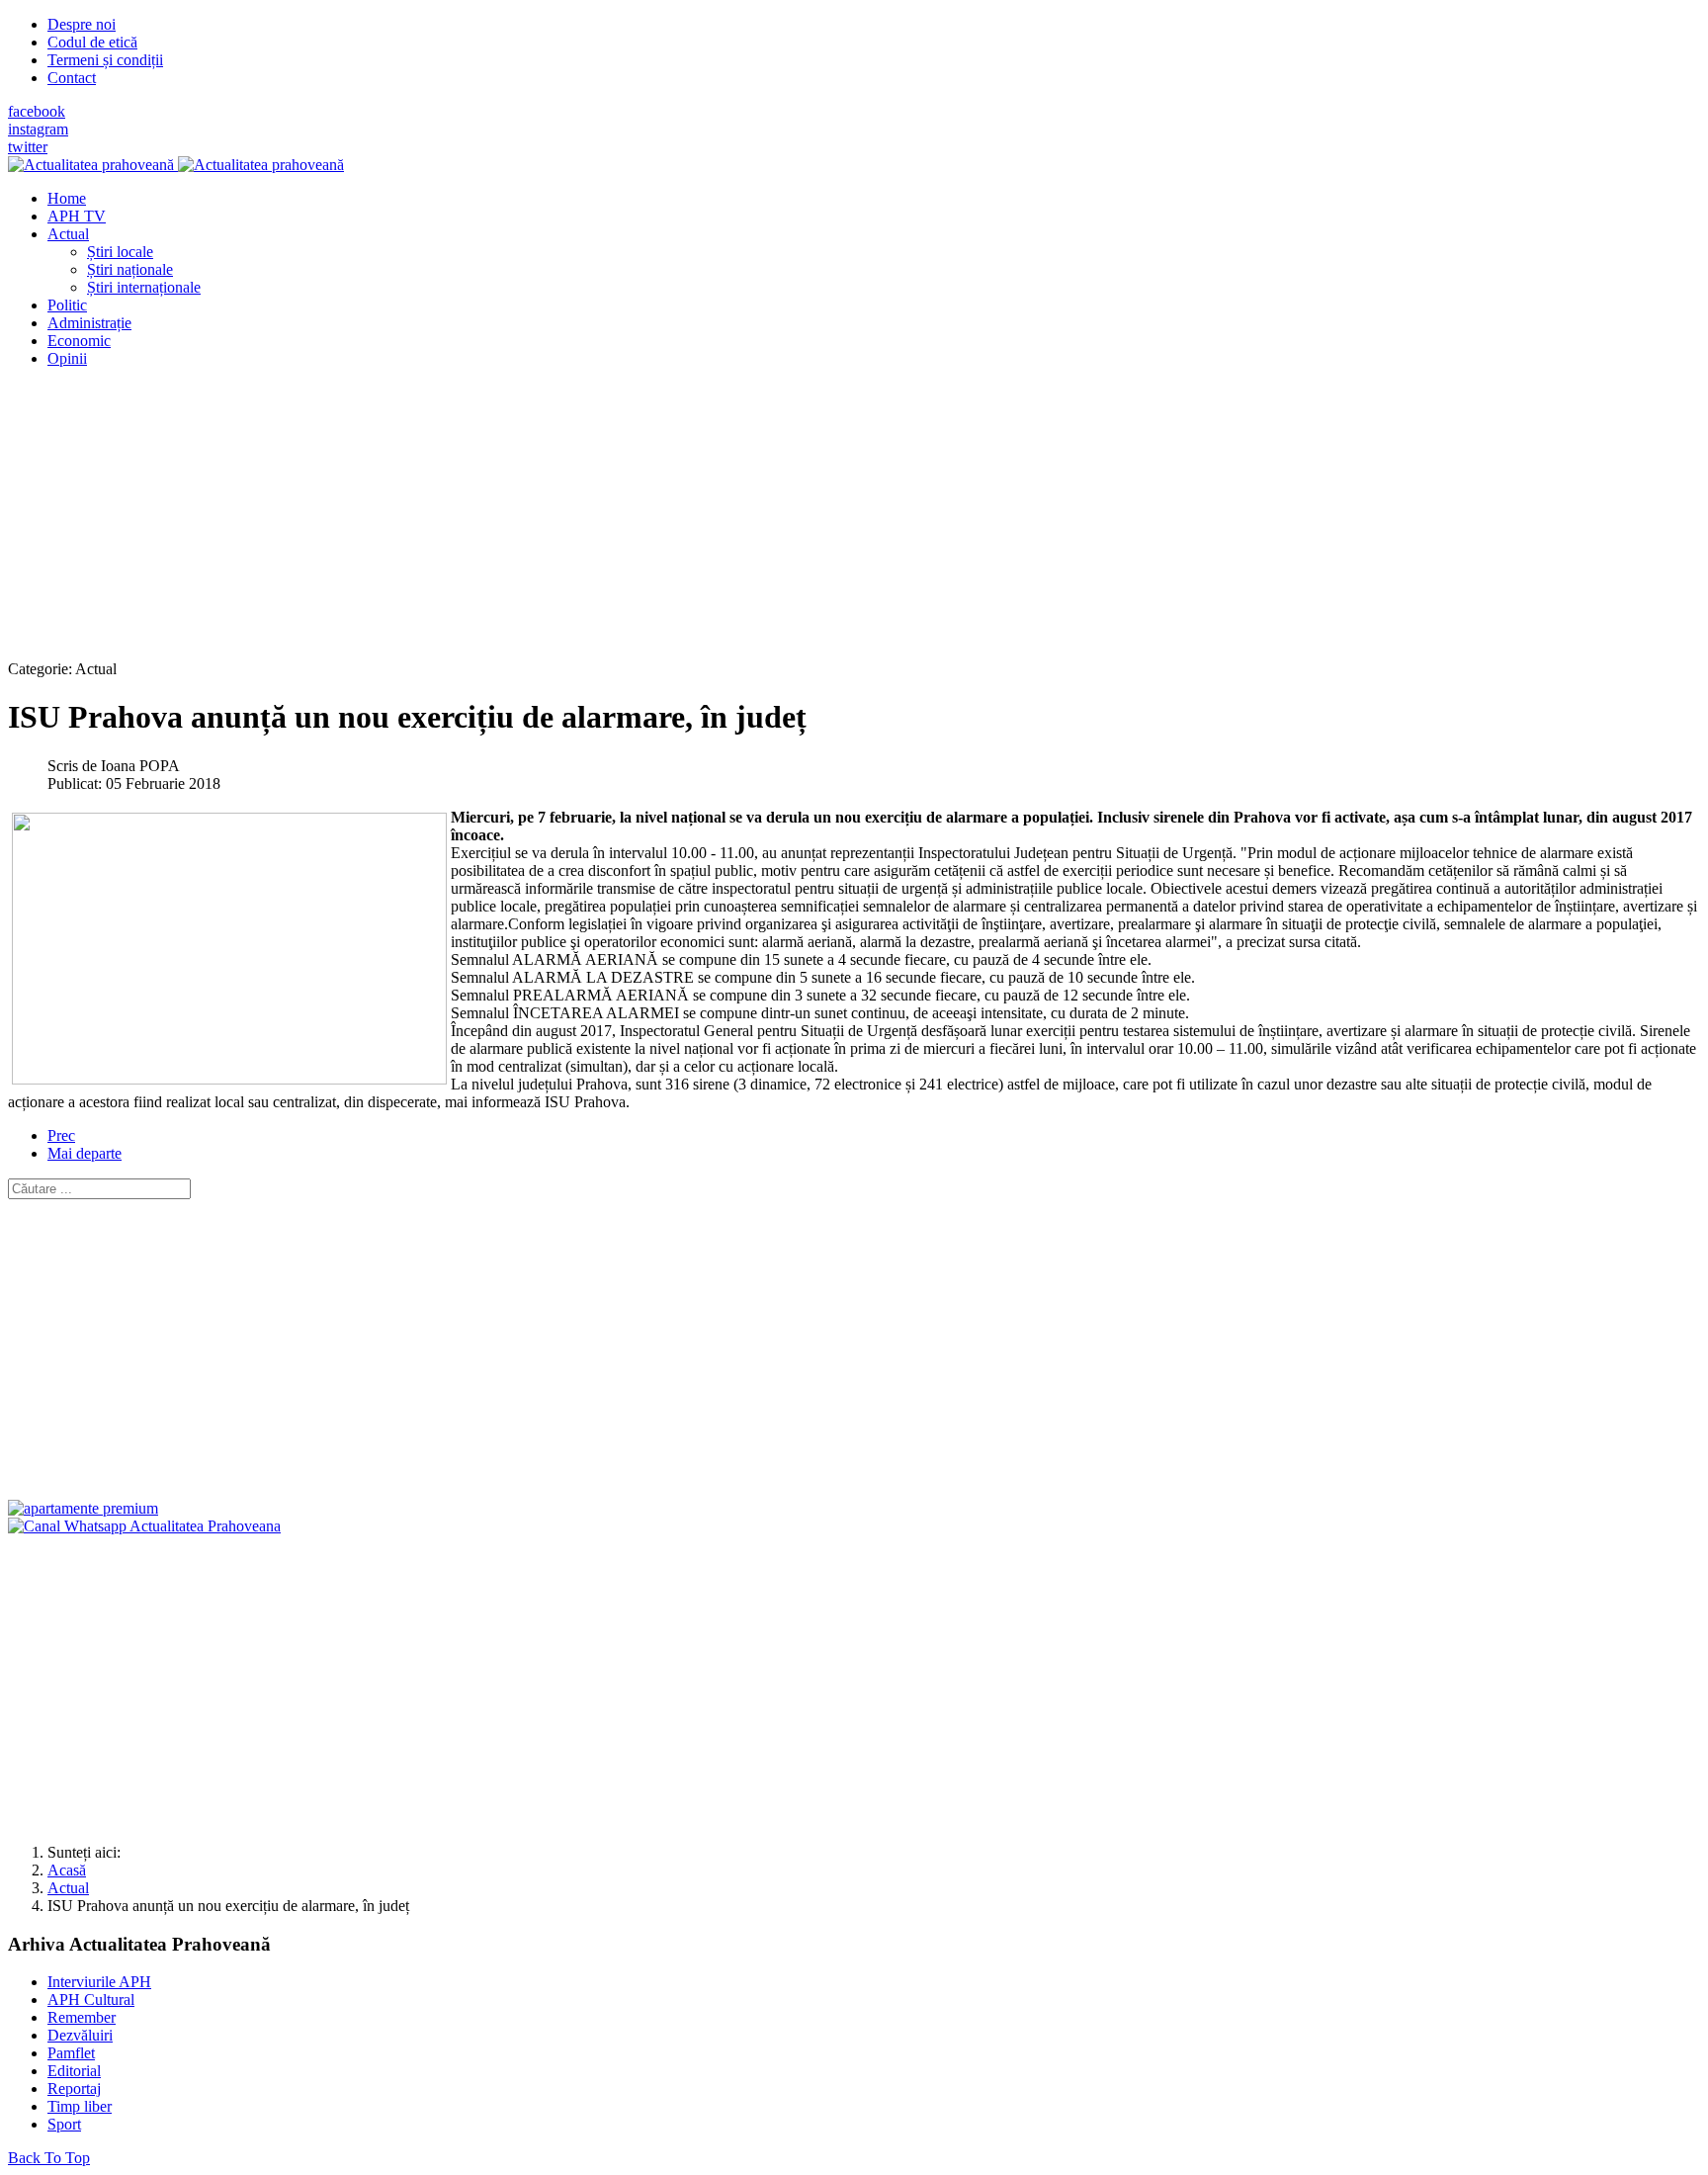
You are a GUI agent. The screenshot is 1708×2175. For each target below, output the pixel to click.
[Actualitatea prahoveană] (176, 165)
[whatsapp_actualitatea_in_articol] (144, 1526)
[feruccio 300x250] (83, 1508)
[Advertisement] (601, 522)
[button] (68, 234)
